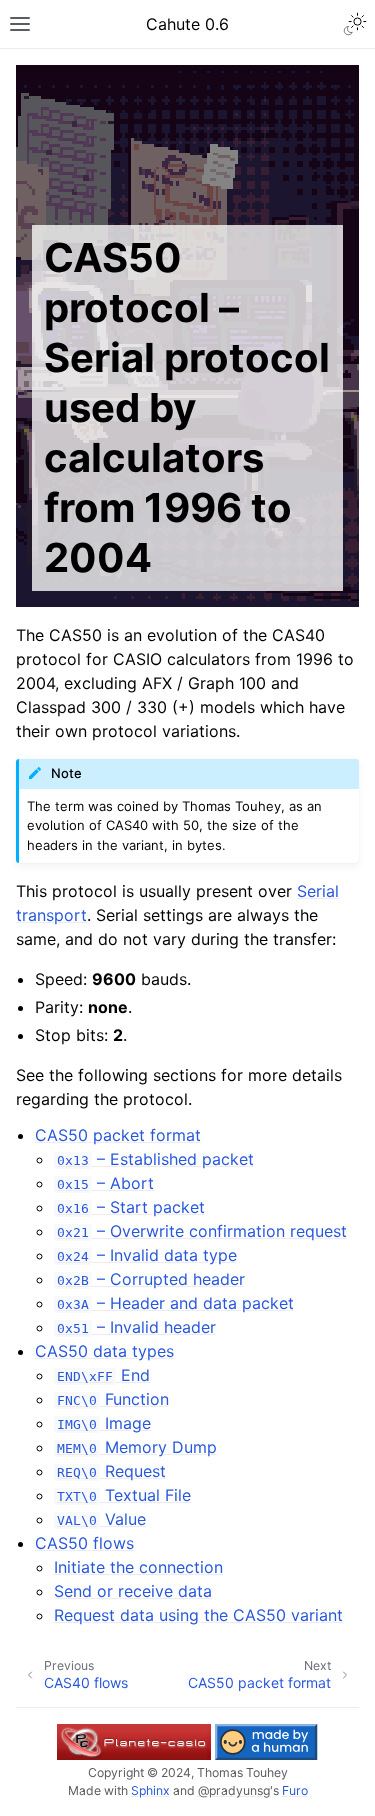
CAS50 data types (104, 1351)
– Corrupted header (150, 1279)
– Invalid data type (146, 1255)
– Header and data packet (175, 1303)
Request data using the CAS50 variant (198, 1615)
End (103, 1375)
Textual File (123, 1495)
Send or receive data (133, 1591)
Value (101, 1519)
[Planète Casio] (134, 1742)
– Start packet (130, 1207)
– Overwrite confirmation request (201, 1231)
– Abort (105, 1183)
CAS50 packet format (118, 1135)
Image (103, 1423)
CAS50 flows (84, 1543)
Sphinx (150, 1790)
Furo (295, 1790)
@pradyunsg (234, 1790)
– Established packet (155, 1159)
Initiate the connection (138, 1567)
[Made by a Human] (266, 1742)
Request (111, 1471)
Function (112, 1399)
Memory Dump (136, 1447)
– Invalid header (136, 1327)
